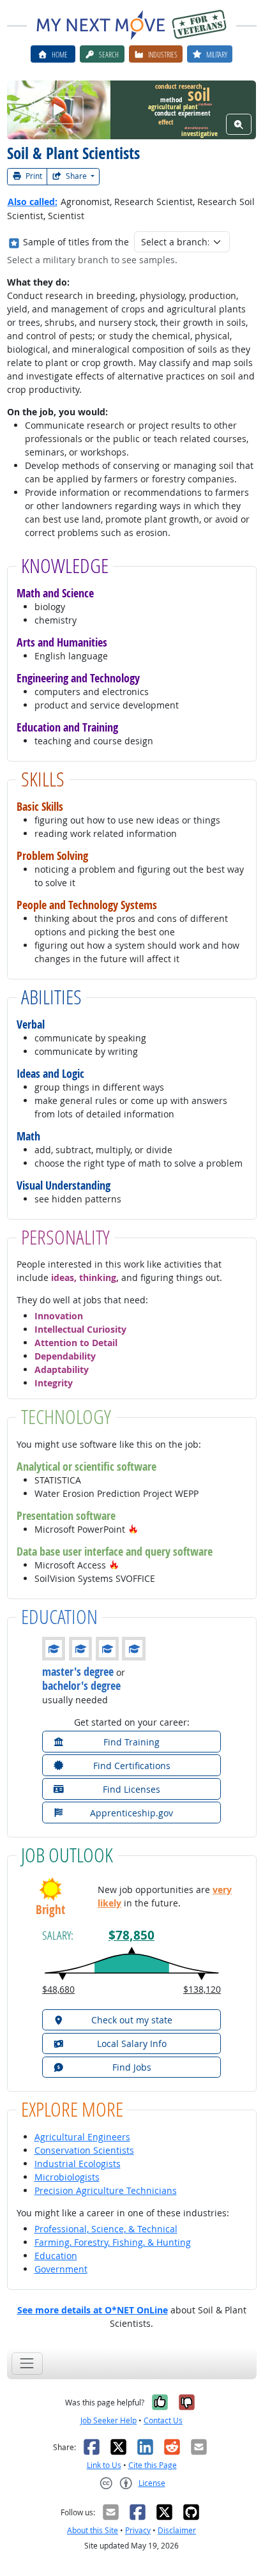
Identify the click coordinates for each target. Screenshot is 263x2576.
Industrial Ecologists (78, 2164)
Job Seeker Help (109, 2420)
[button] (133, 1529)
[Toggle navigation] (27, 2364)
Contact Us (163, 2420)
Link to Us (104, 2465)
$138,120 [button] (202, 1989)
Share (76, 176)
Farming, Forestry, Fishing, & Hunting (113, 2242)
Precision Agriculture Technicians (106, 2190)
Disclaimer (177, 2530)
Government (61, 2269)
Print (33, 176)
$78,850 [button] (131, 1935)
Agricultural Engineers (82, 2137)
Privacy (138, 2530)
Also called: (33, 202)
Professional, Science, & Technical (106, 2229)
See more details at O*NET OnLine (93, 2310)
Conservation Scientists (84, 2150)
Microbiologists (67, 2177)
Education (56, 2256)
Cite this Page (153, 2465)
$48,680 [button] (58, 1989)
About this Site (93, 2530)
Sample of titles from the (76, 242)
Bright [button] (50, 1910)
